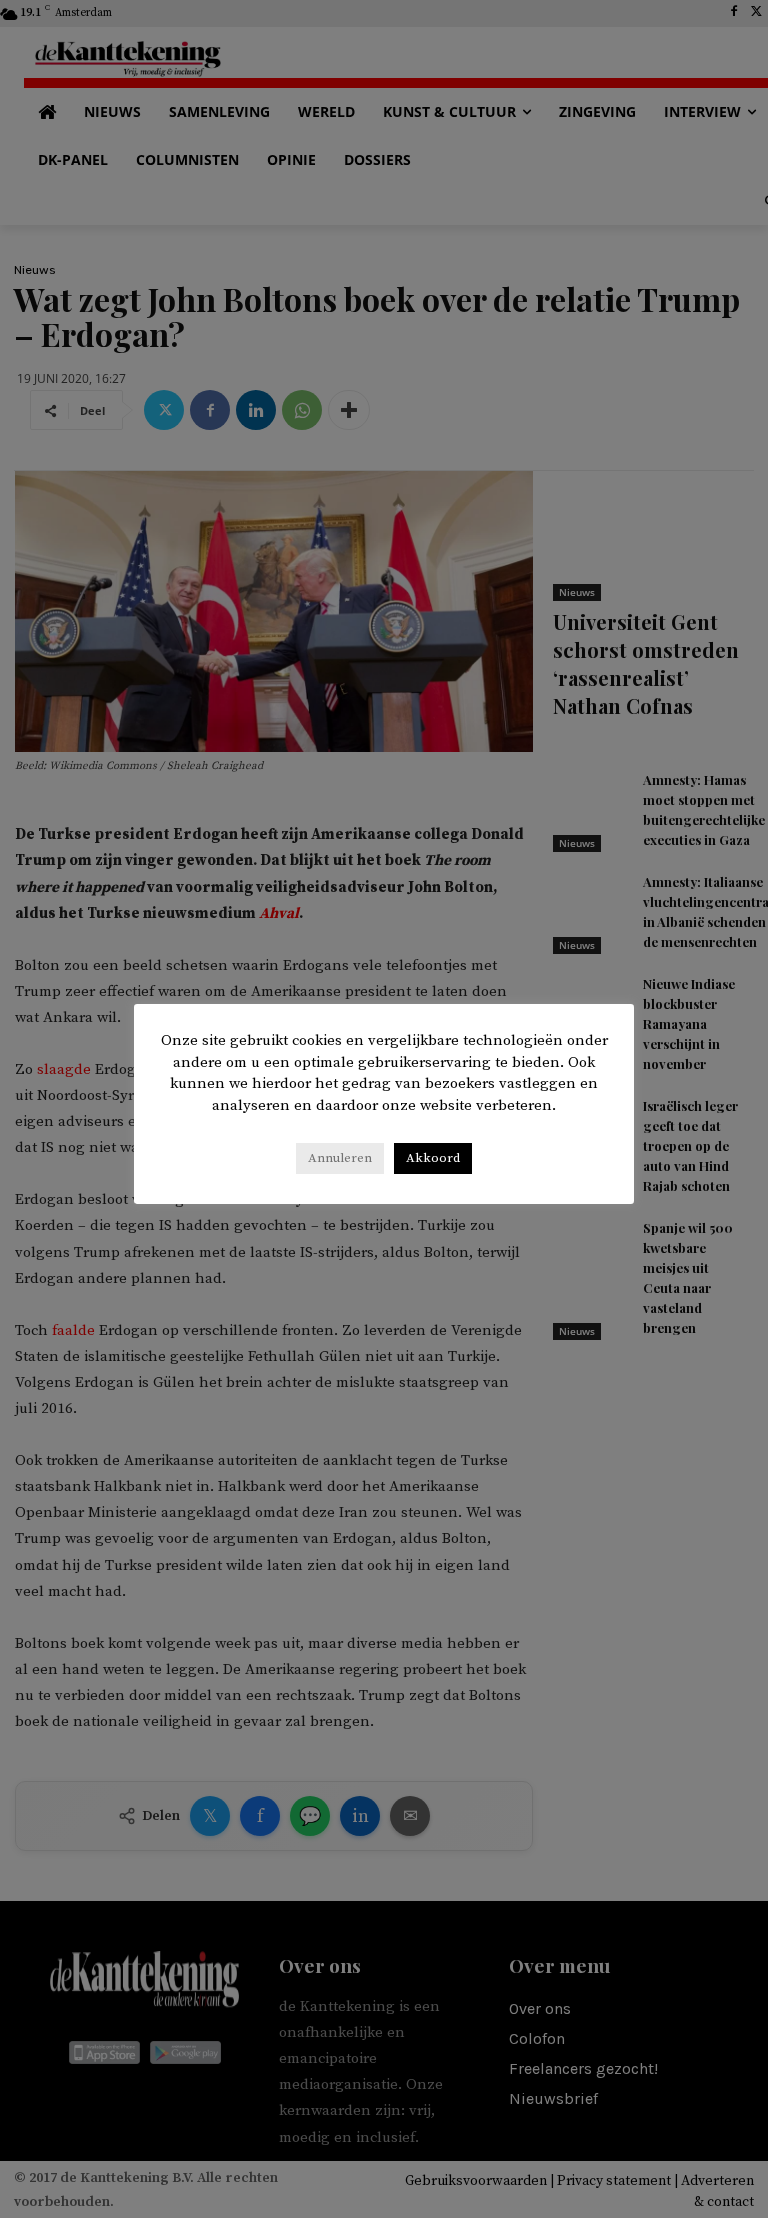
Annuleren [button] (340, 1158)
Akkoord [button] (433, 1158)
